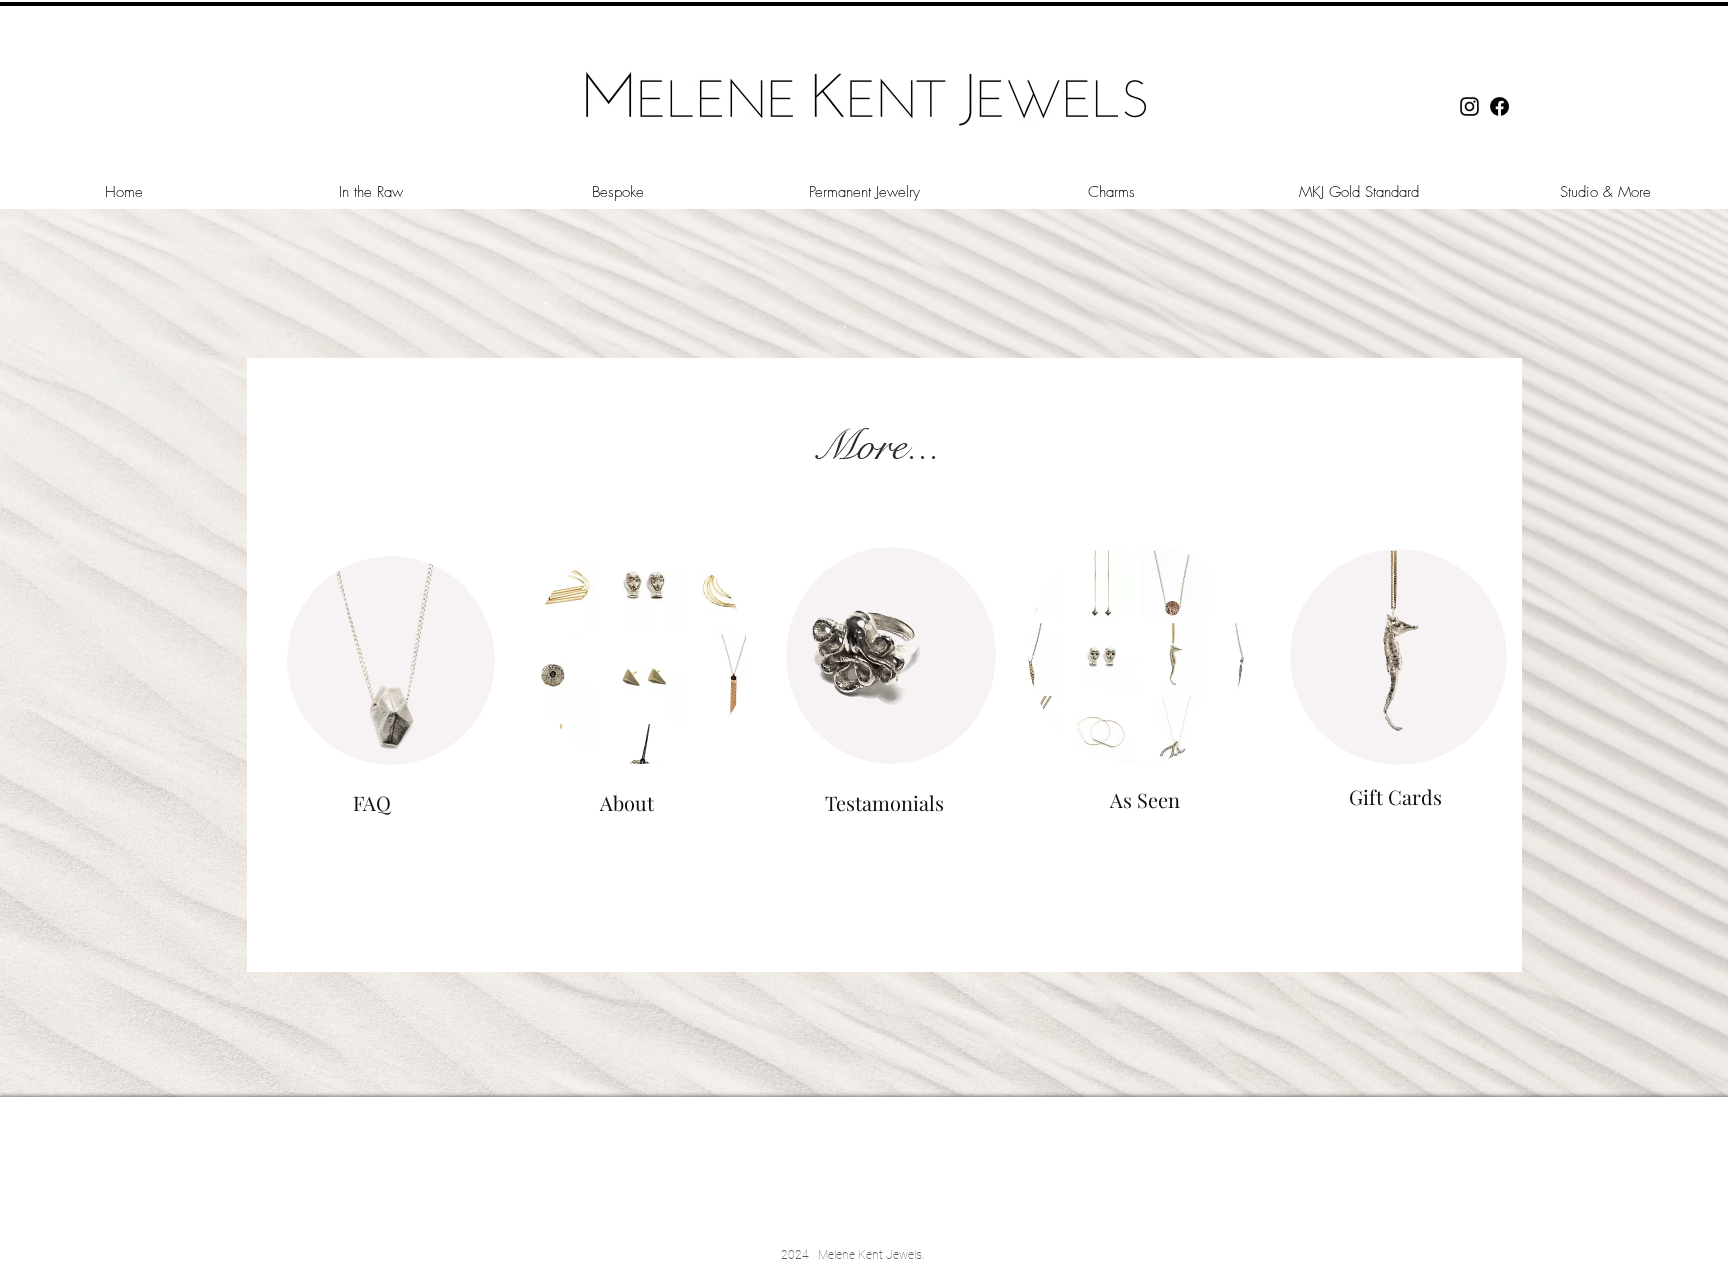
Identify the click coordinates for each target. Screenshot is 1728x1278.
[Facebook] (1499, 106)
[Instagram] (1469, 106)
